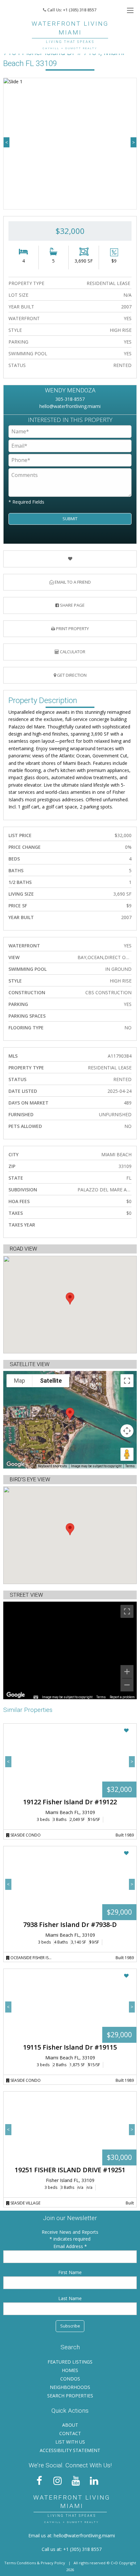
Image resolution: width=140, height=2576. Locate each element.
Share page (72, 605)
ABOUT (70, 2425)
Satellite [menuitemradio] (51, 1381)
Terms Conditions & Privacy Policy (35, 2563)
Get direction (71, 675)
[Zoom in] (127, 1672)
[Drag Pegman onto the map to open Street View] (127, 1454)
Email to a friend (72, 582)
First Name (70, 2272)
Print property (72, 629)
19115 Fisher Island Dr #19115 (70, 2047)
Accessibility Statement (70, 2450)
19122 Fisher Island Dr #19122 (70, 1802)
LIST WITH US (70, 2442)
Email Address (69, 2246)
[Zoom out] (127, 1685)
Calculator (72, 652)
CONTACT (70, 2433)
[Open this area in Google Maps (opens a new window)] (16, 1464)
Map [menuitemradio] (20, 1381)
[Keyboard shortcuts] (36, 1697)
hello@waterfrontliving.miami (70, 406)
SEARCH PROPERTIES (70, 2396)
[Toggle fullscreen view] (127, 1381)
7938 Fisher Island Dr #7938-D (70, 1925)
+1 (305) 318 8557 (82, 2549)
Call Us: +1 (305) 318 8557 (71, 10)
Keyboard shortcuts (53, 1466)
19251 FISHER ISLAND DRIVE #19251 (70, 2170)
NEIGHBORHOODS (70, 2387)
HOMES (70, 2370)
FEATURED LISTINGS (70, 2362)
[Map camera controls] (127, 1431)
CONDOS (70, 2379)
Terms (130, 1466)
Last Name (70, 2298)
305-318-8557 (70, 399)
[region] (70, 1650)
